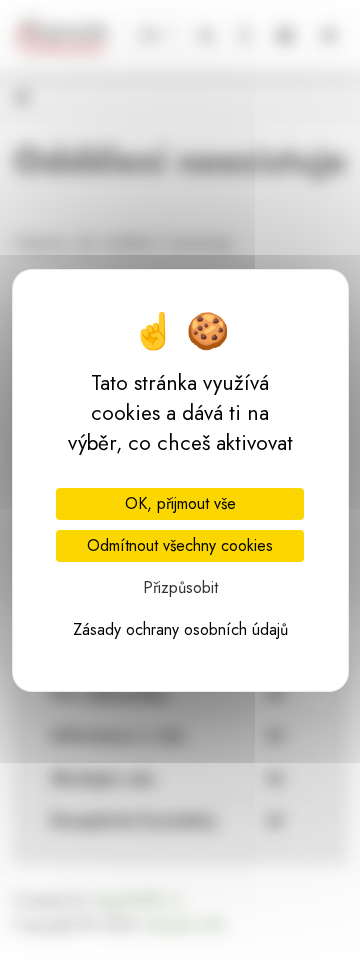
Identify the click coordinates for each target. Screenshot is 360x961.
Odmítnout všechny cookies (180, 545)
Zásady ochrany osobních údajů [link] (180, 629)
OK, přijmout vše (180, 503)
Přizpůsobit (180, 587)
